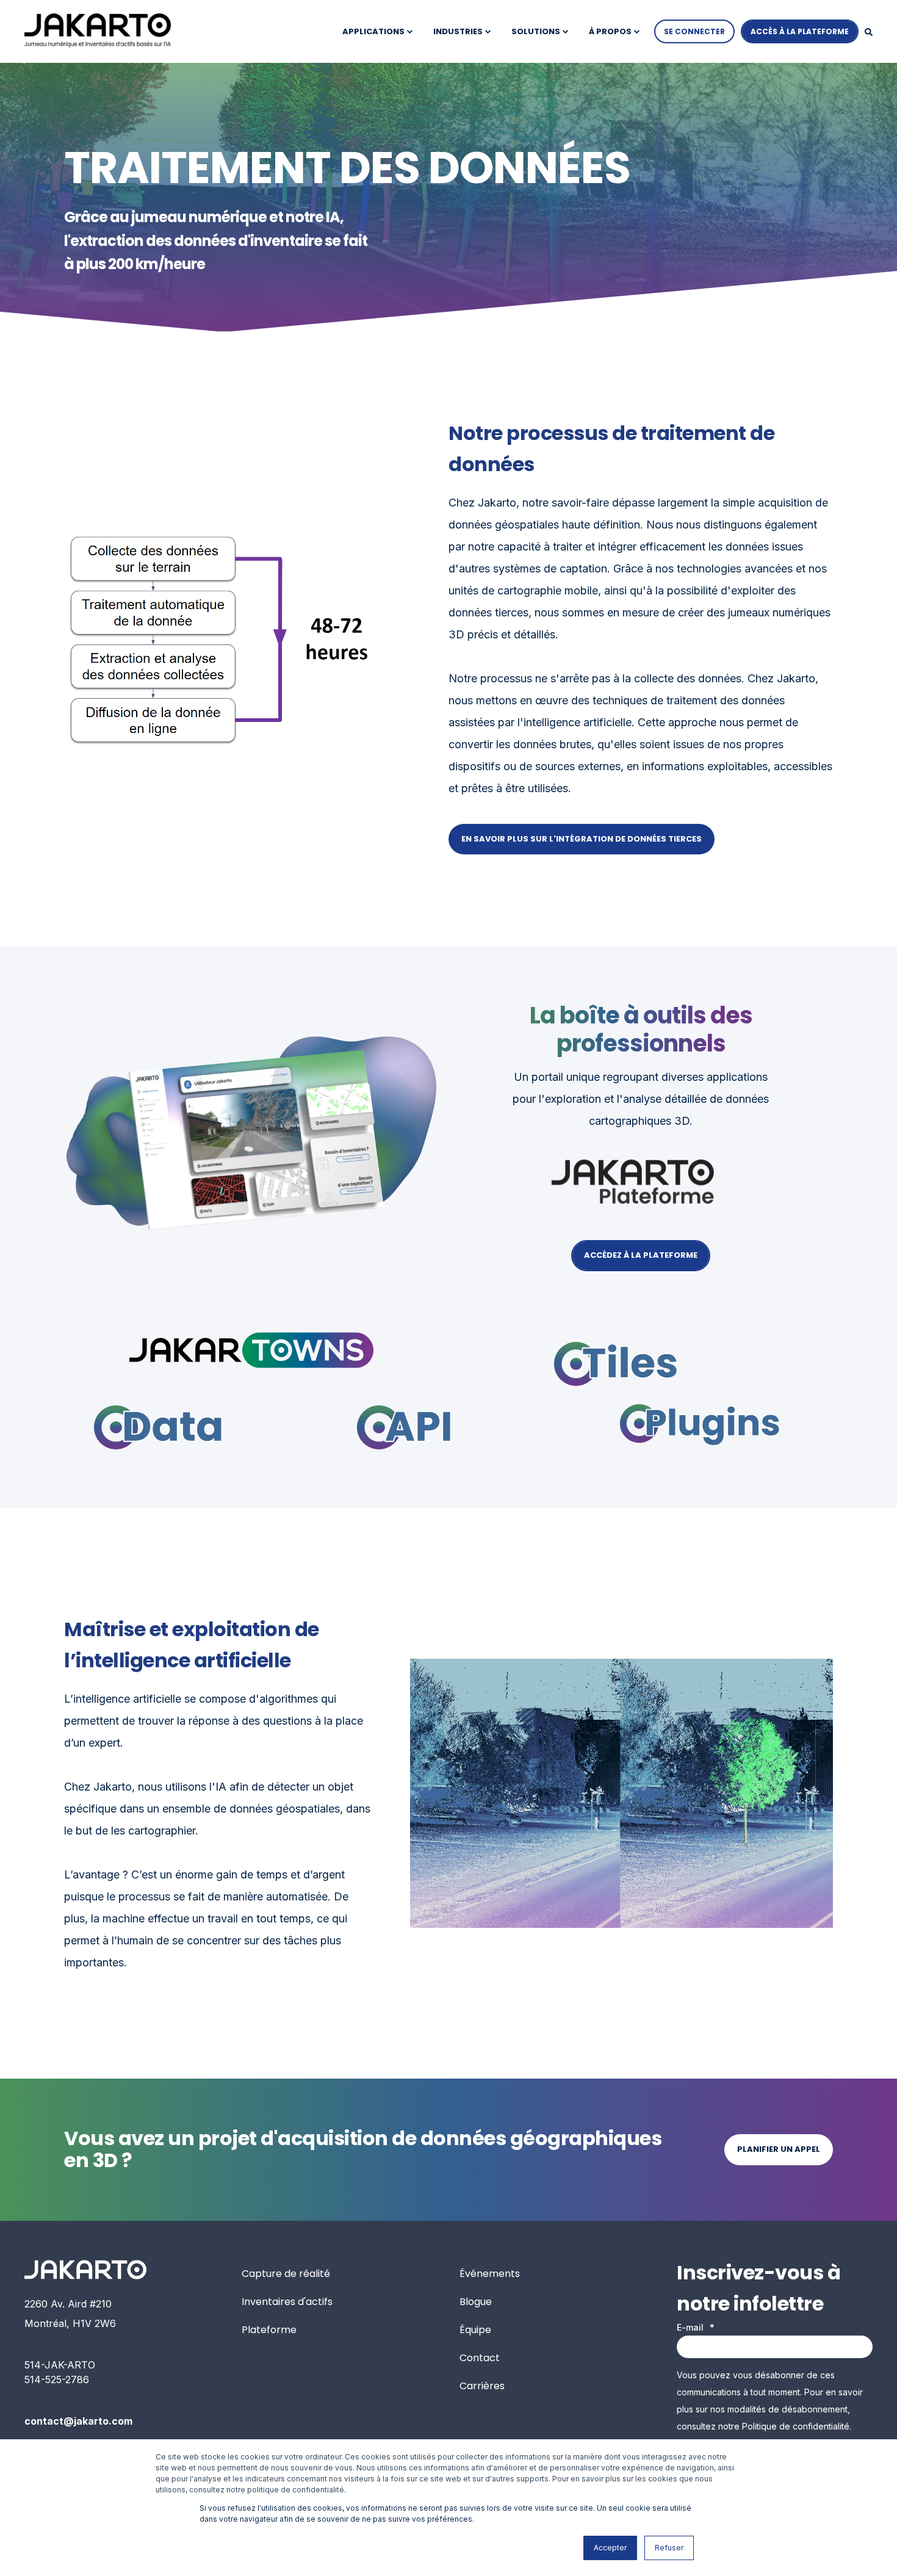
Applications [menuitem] (373, 31)
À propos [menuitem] (610, 31)
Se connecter (694, 31)
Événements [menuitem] (490, 2274)
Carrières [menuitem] (482, 2386)
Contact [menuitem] (480, 2358)
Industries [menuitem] (458, 31)
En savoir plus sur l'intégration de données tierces (582, 839)
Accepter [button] (610, 2548)
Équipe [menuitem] (475, 2330)
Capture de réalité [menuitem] (286, 2274)
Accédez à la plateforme (641, 1255)
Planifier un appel (779, 2149)
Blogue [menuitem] (476, 2302)
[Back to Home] (98, 31)
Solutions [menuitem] (536, 31)
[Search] (869, 31)
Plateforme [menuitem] (269, 2330)
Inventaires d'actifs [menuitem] (287, 2302)
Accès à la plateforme (800, 31)
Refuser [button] (669, 2548)
